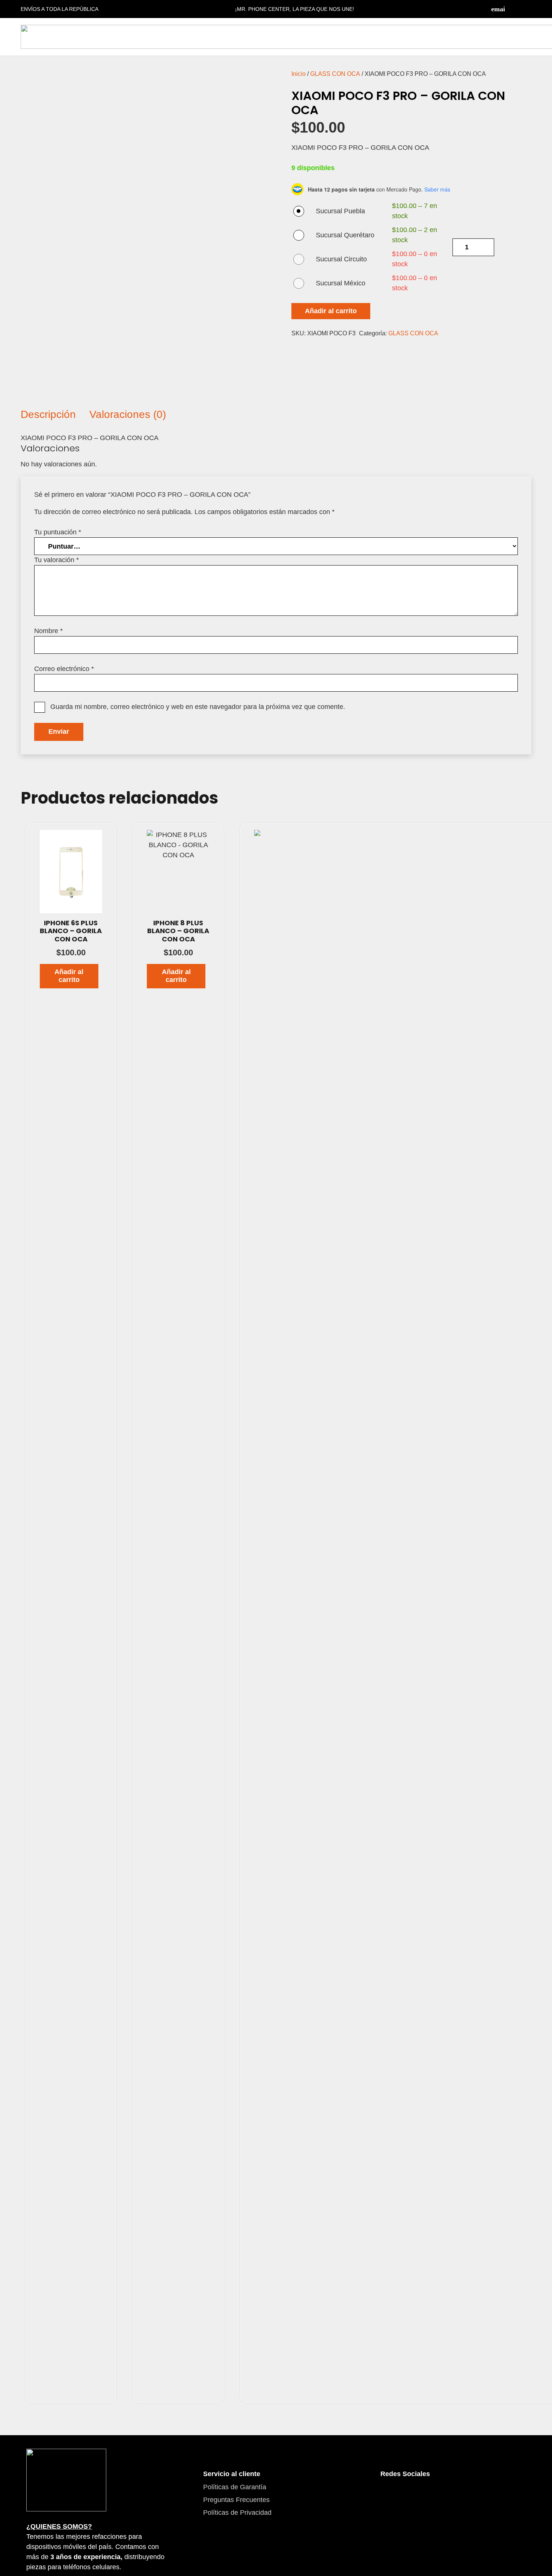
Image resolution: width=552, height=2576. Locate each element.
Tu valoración (57, 560)
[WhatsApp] (431, 2496)
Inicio (299, 74)
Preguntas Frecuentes (236, 2500)
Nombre (48, 631)
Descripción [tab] (48, 414)
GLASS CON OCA (335, 74)
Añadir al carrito (331, 311)
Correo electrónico (64, 669)
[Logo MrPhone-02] (66, 2480)
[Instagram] (528, 9)
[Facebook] (513, 9)
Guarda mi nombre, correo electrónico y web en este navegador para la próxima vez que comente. (198, 707)
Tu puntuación (58, 532)
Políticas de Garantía (235, 2487)
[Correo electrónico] (498, 9)
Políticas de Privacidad (237, 2513)
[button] (69, 976)
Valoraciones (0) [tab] (128, 414)
